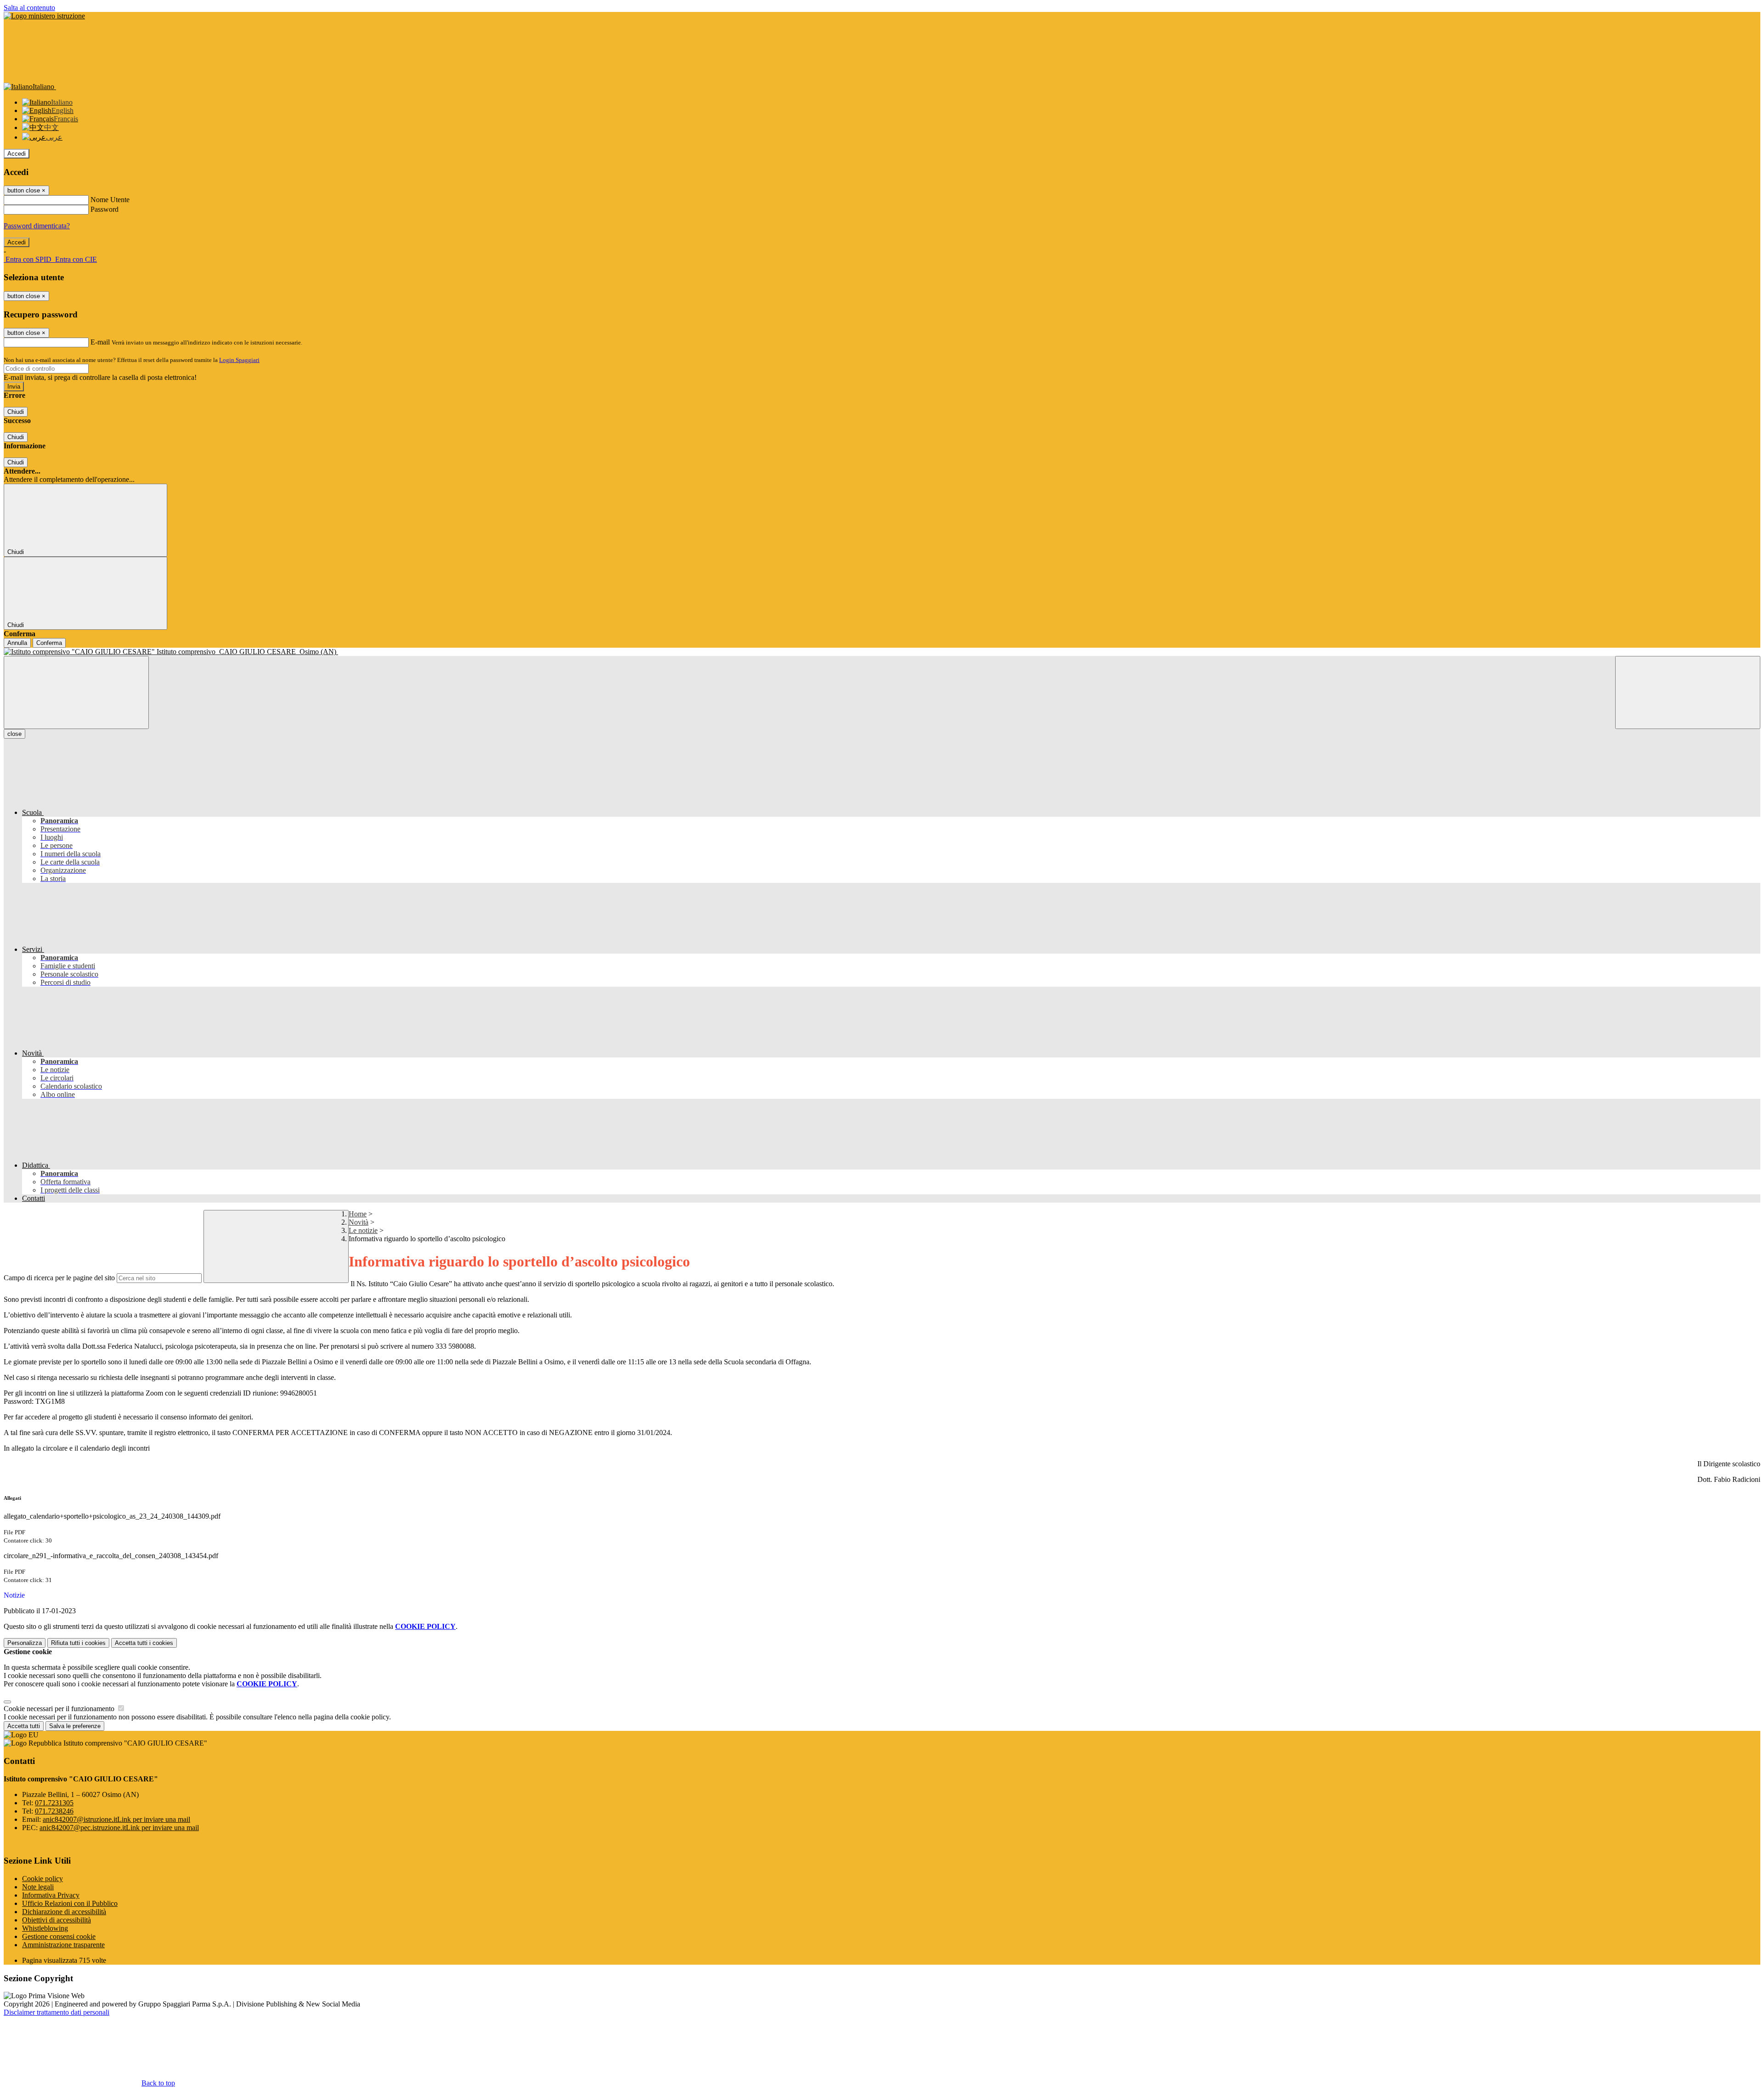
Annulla (17, 643)
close (14, 734)
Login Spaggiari (239, 360)
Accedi (17, 154)
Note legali (38, 1887)
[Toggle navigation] (76, 692)
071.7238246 (54, 1811)
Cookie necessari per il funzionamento (60, 1709)
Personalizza (25, 1643)
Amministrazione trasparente (63, 1945)
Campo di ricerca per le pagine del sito (59, 1278)
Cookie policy (42, 1879)
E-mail (100, 342)
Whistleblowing (45, 1928)
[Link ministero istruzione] (44, 16)
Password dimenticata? (37, 226)
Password (105, 209)
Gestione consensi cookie (59, 1936)
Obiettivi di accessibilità (57, 1920)
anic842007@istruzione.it (116, 1819)
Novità (359, 1222)
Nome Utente (110, 200)
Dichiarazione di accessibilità (64, 1912)
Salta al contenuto (29, 8)
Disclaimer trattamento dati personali (57, 2012)
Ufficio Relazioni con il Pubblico (70, 1903)
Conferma (49, 643)
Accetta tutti (144, 1643)
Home (358, 1214)
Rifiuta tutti (78, 1643)
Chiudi (16, 412)
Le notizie (363, 1230)
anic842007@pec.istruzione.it (119, 1828)
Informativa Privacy (51, 1895)
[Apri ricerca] (1688, 692)
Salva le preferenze (75, 1726)
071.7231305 (54, 1803)
